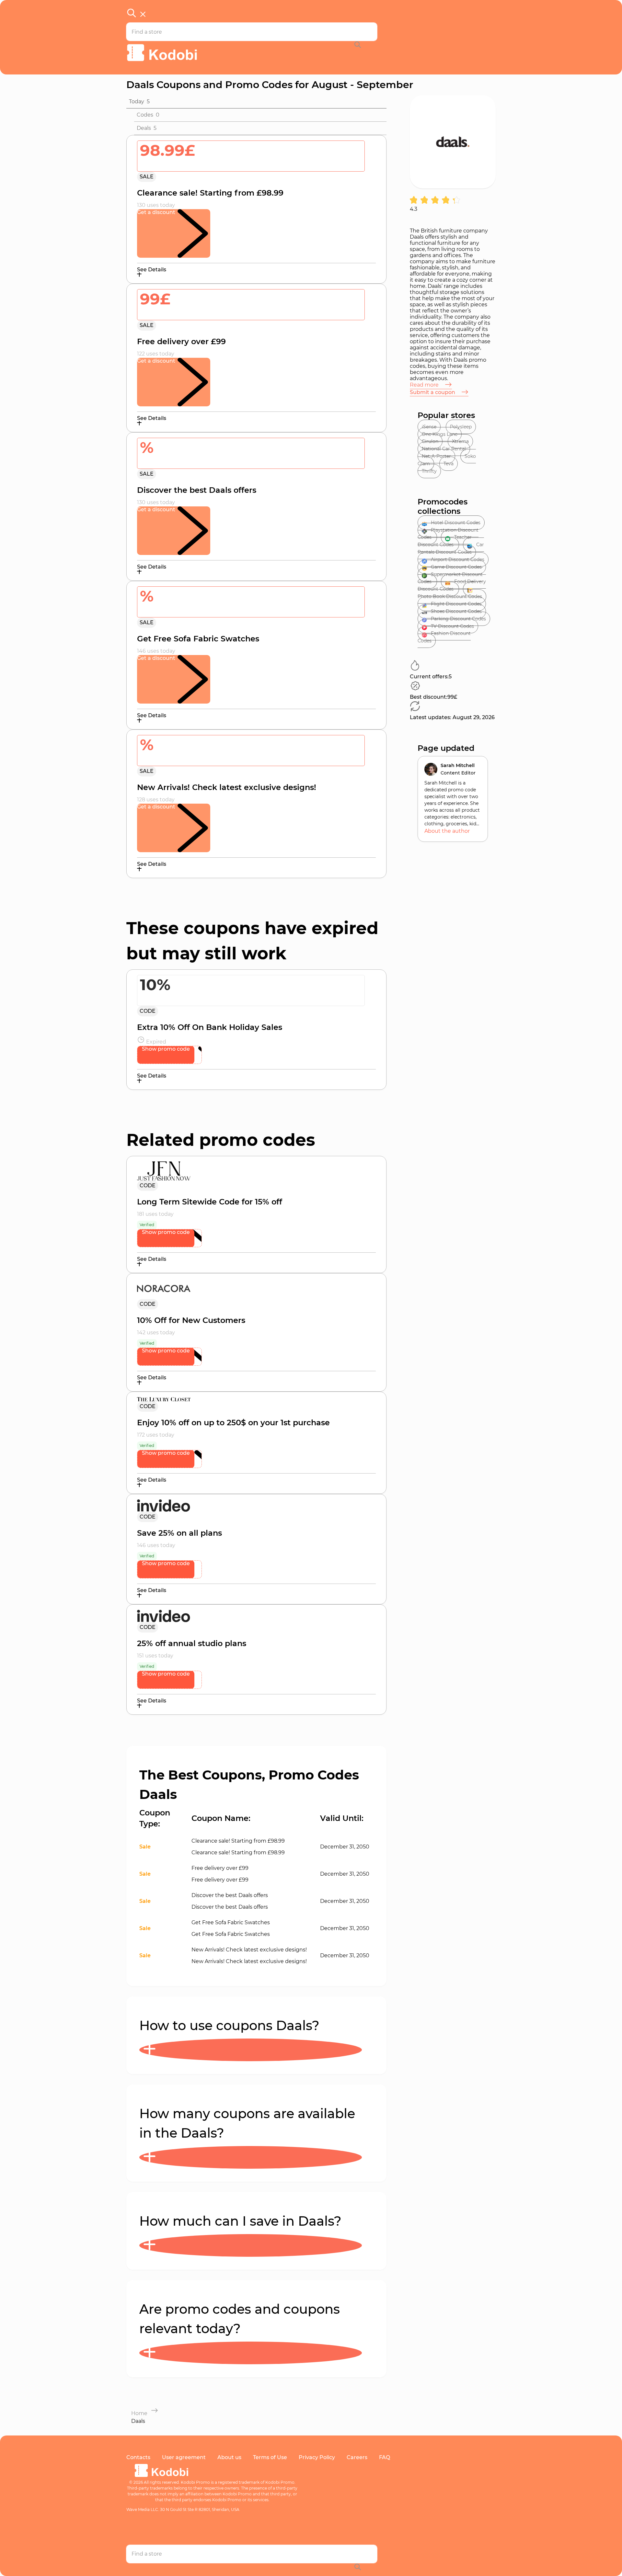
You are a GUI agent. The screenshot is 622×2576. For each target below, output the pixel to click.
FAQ (385, 2457)
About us (229, 2457)
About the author (447, 831)
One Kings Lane (440, 434)
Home (139, 2413)
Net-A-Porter (436, 456)
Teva (449, 464)
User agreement (184, 2457)
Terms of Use (270, 2457)
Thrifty (429, 471)
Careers (357, 2457)
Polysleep (461, 427)
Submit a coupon (433, 392)
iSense (429, 427)
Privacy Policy (317, 2457)
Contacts (138, 2457)
